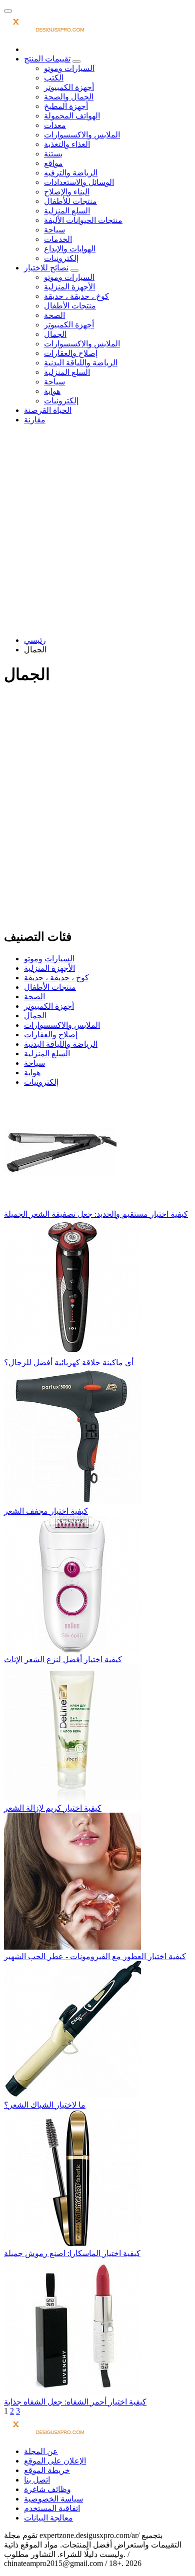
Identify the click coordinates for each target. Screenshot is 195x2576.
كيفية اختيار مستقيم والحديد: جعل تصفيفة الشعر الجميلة (96, 1214)
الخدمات (58, 239)
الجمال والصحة (69, 97)
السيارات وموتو (69, 68)
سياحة (54, 230)
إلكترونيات (61, 258)
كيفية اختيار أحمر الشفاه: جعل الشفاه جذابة (75, 2402)
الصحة (54, 315)
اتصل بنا (37, 2480)
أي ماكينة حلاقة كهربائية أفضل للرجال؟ (69, 1362)
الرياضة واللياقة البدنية (81, 363)
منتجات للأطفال (70, 201)
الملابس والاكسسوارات (82, 135)
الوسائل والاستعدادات (79, 182)
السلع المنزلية (67, 211)
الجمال (55, 334)
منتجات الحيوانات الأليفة (83, 220)
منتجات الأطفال (70, 306)
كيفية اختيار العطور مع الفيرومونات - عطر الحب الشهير (95, 1956)
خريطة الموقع (47, 2470)
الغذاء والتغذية (67, 144)
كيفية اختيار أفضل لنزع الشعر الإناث (63, 1659)
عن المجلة (41, 2451)
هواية (52, 391)
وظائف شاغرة (47, 2489)
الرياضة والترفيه (71, 173)
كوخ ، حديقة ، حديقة (76, 296)
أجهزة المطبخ (66, 106)
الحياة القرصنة (48, 410)
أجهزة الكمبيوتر (69, 87)
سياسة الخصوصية (53, 2499)
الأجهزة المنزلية (69, 287)
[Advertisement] (97, 530)
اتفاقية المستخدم (52, 2508)
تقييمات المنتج (47, 59)
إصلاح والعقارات (71, 353)
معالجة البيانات (48, 2518)
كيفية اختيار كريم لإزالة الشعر (53, 1808)
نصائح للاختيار (46, 268)
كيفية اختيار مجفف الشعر (46, 1511)
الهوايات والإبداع (70, 249)
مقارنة (35, 420)
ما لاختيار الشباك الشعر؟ (45, 2105)
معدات (55, 125)
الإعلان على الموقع (55, 2461)
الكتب (54, 78)
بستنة (53, 154)
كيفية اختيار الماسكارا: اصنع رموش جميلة (72, 2253)
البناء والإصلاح (67, 192)
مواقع (53, 163)
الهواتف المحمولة (72, 116)
